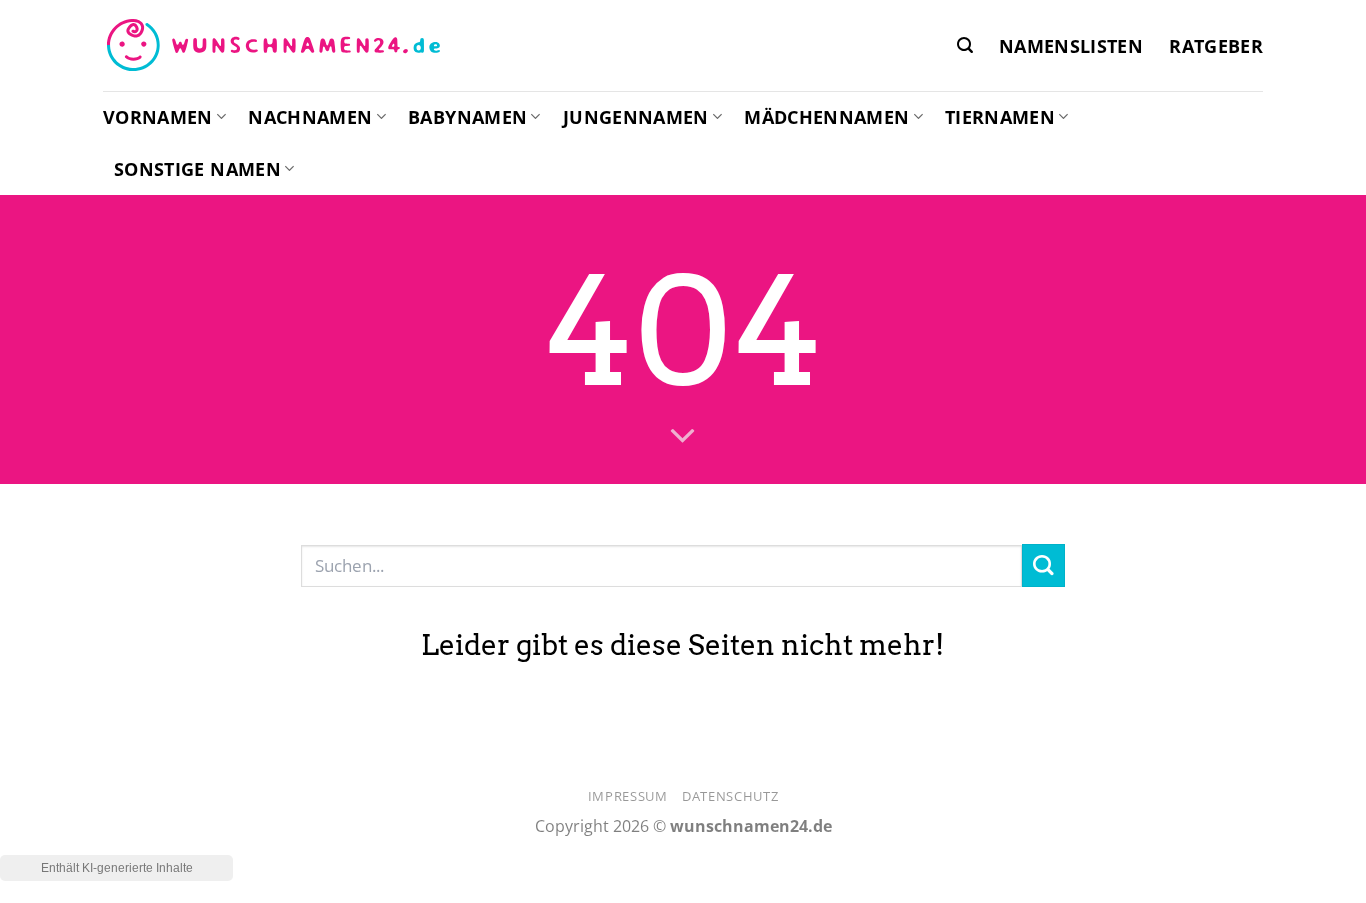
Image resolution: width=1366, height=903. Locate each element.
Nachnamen (310, 117)
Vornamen (158, 117)
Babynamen (467, 117)
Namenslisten (1071, 46)
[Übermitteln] (1043, 565)
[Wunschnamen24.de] (273, 46)
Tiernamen (1000, 117)
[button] (965, 45)
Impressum (628, 796)
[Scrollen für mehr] (683, 437)
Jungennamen (636, 117)
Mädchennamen (826, 117)
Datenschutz (730, 796)
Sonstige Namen (197, 169)
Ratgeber (1216, 46)
